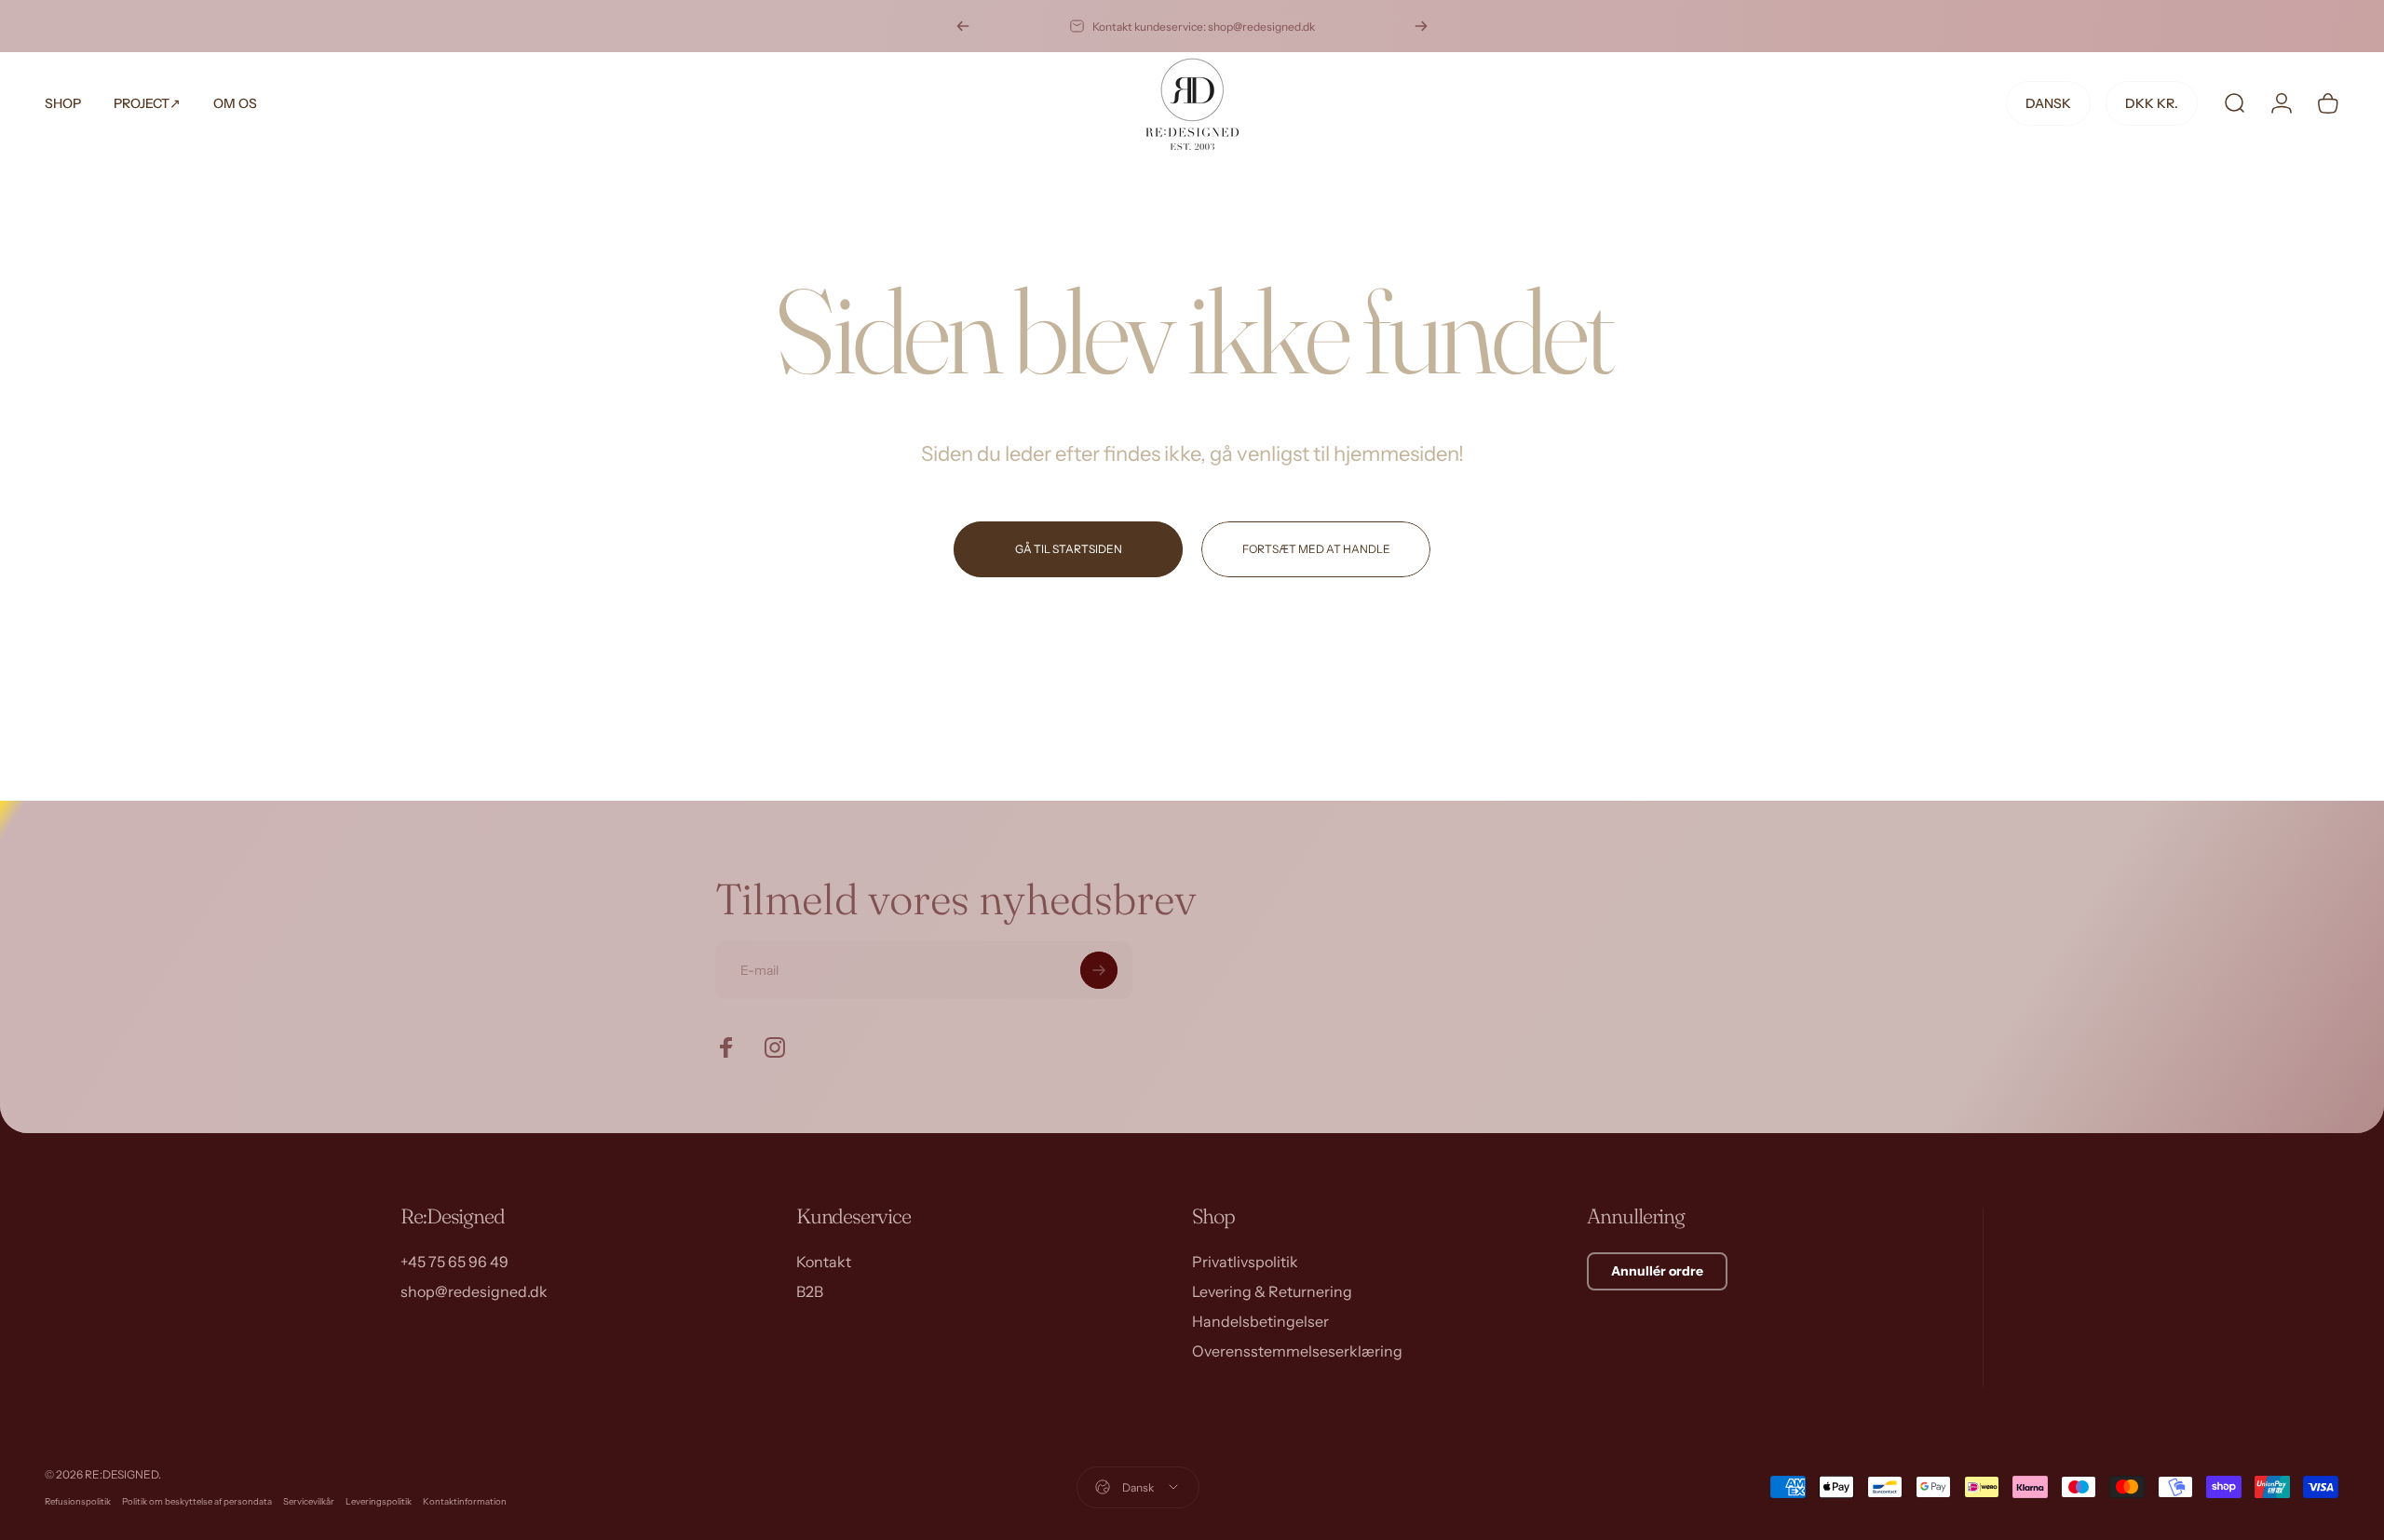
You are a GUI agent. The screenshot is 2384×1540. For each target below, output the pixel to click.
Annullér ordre (1657, 1271)
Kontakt (824, 1262)
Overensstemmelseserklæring (1297, 1351)
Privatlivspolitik (1245, 1262)
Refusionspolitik (78, 1501)
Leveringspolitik (379, 1501)
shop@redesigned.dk (474, 1291)
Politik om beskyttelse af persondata (197, 1501)
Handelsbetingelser (1260, 1321)
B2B (810, 1291)
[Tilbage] (963, 26)
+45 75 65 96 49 (454, 1262)
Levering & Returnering (1272, 1291)
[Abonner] (1099, 970)
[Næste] (1421, 26)
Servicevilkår (309, 1501)
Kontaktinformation (465, 1501)
